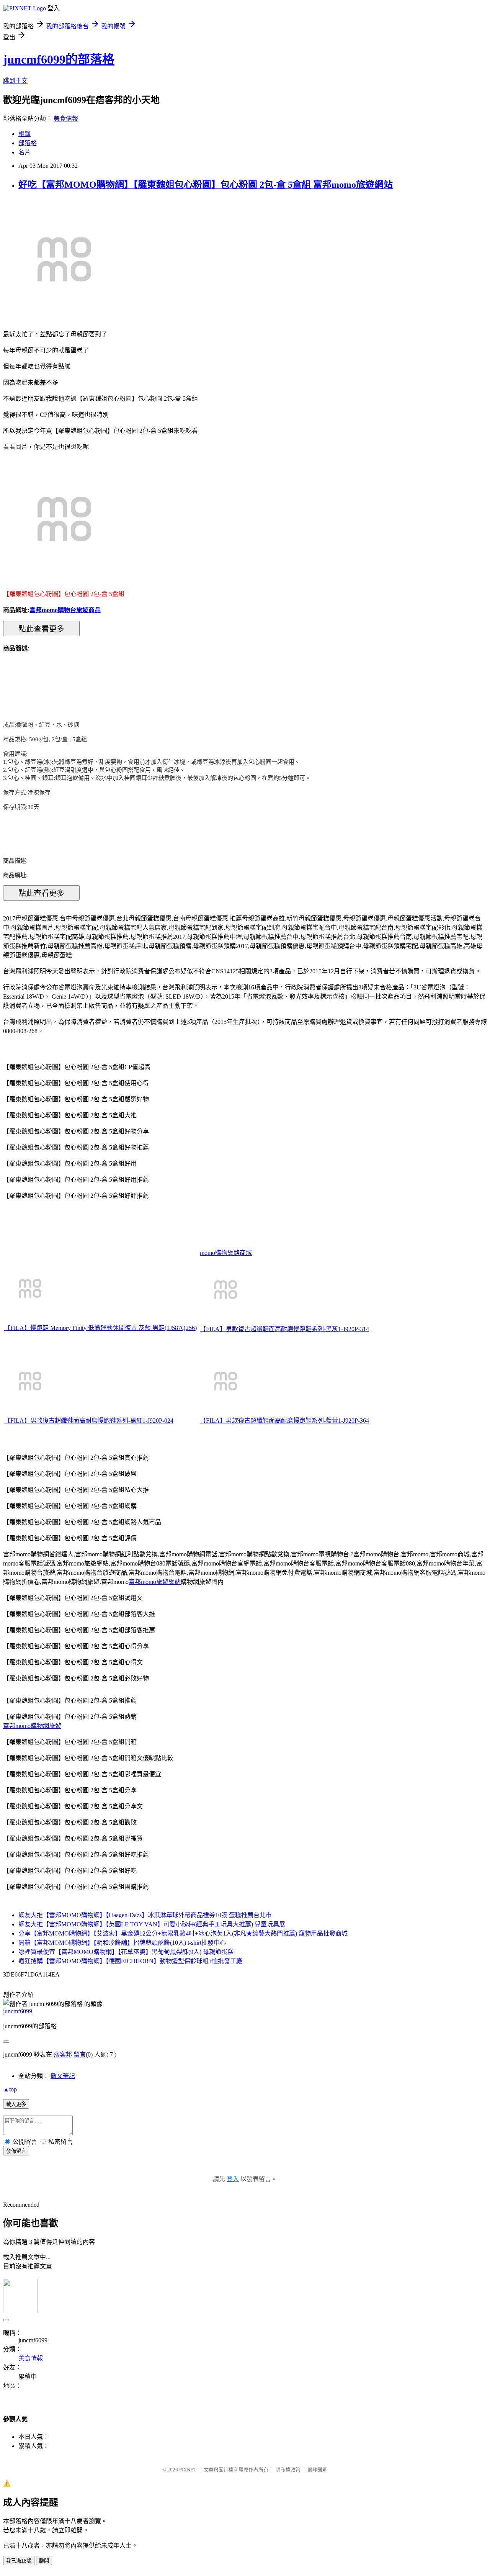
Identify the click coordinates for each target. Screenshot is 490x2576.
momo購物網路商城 (226, 1253)
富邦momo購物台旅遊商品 (65, 610)
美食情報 (66, 119)
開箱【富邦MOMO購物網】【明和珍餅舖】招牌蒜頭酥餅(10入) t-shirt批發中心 (122, 1943)
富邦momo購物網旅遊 (32, 1726)
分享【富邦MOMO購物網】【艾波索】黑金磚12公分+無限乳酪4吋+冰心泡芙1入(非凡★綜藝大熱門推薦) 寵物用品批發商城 (183, 1933)
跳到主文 (15, 81)
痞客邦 (63, 2054)
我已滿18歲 (19, 2561)
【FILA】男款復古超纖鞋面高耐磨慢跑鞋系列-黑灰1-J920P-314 (284, 1329)
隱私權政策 (288, 2470)
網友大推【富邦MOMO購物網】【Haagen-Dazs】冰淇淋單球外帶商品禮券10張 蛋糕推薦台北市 (145, 1915)
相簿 (24, 134)
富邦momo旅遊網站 (155, 1582)
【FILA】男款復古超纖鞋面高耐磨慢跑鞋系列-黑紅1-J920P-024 (89, 1421)
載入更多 (16, 2104)
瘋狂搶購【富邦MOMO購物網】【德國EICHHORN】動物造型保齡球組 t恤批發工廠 (130, 1961)
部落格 (28, 143)
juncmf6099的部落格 (59, 59)
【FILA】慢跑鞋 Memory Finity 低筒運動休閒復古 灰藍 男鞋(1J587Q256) (100, 1328)
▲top (10, 2089)
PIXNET (188, 2470)
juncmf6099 (18, 2011)
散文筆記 (63, 2076)
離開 (44, 2561)
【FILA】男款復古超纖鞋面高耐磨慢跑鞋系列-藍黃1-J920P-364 (284, 1421)
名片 (24, 152)
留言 (80, 2054)
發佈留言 (16, 2151)
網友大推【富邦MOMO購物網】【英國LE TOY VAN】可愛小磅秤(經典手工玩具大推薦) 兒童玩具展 (152, 1924)
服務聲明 (318, 2470)
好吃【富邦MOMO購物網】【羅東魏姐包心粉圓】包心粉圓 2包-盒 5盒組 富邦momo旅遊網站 (206, 185)
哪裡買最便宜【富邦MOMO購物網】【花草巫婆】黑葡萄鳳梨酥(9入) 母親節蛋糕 (126, 1952)
